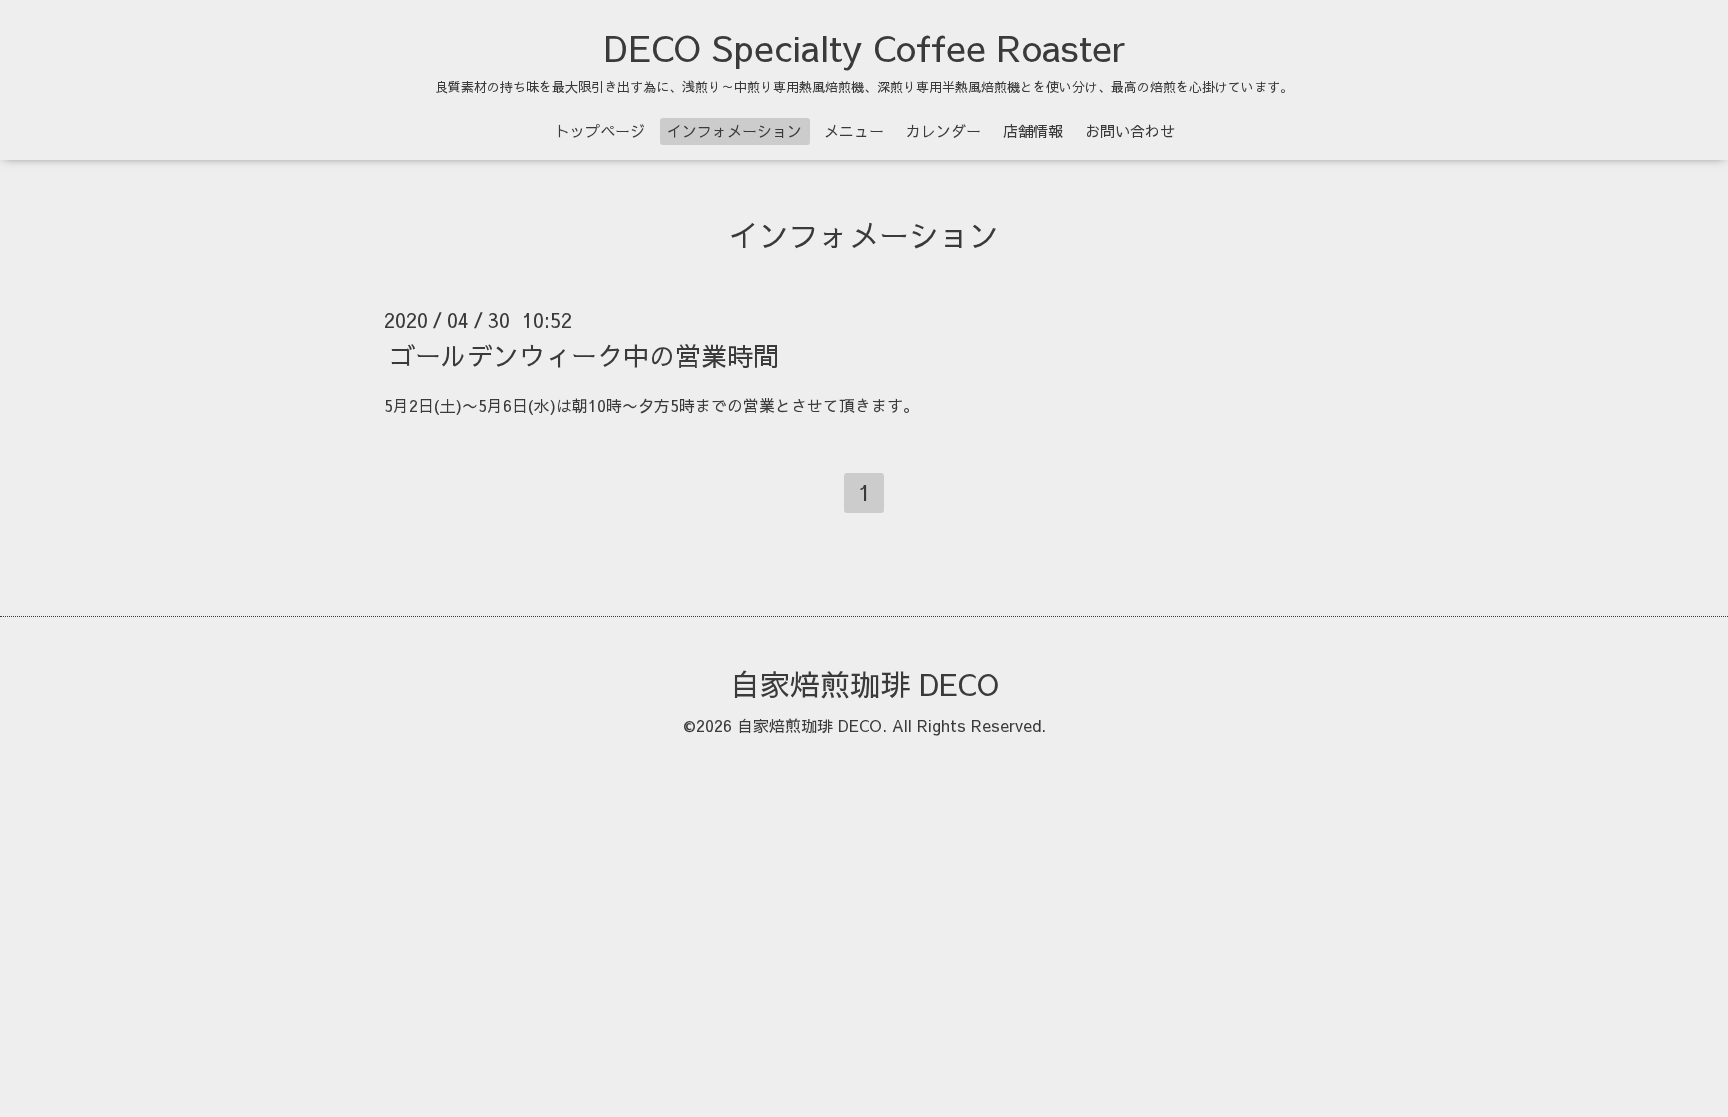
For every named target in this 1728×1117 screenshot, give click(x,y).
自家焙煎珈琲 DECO (864, 683)
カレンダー (943, 130)
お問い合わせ (1130, 130)
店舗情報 (1033, 130)
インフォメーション (734, 130)
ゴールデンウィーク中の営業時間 (584, 355)
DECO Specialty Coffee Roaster (864, 47)
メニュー (854, 130)
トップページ (600, 130)
